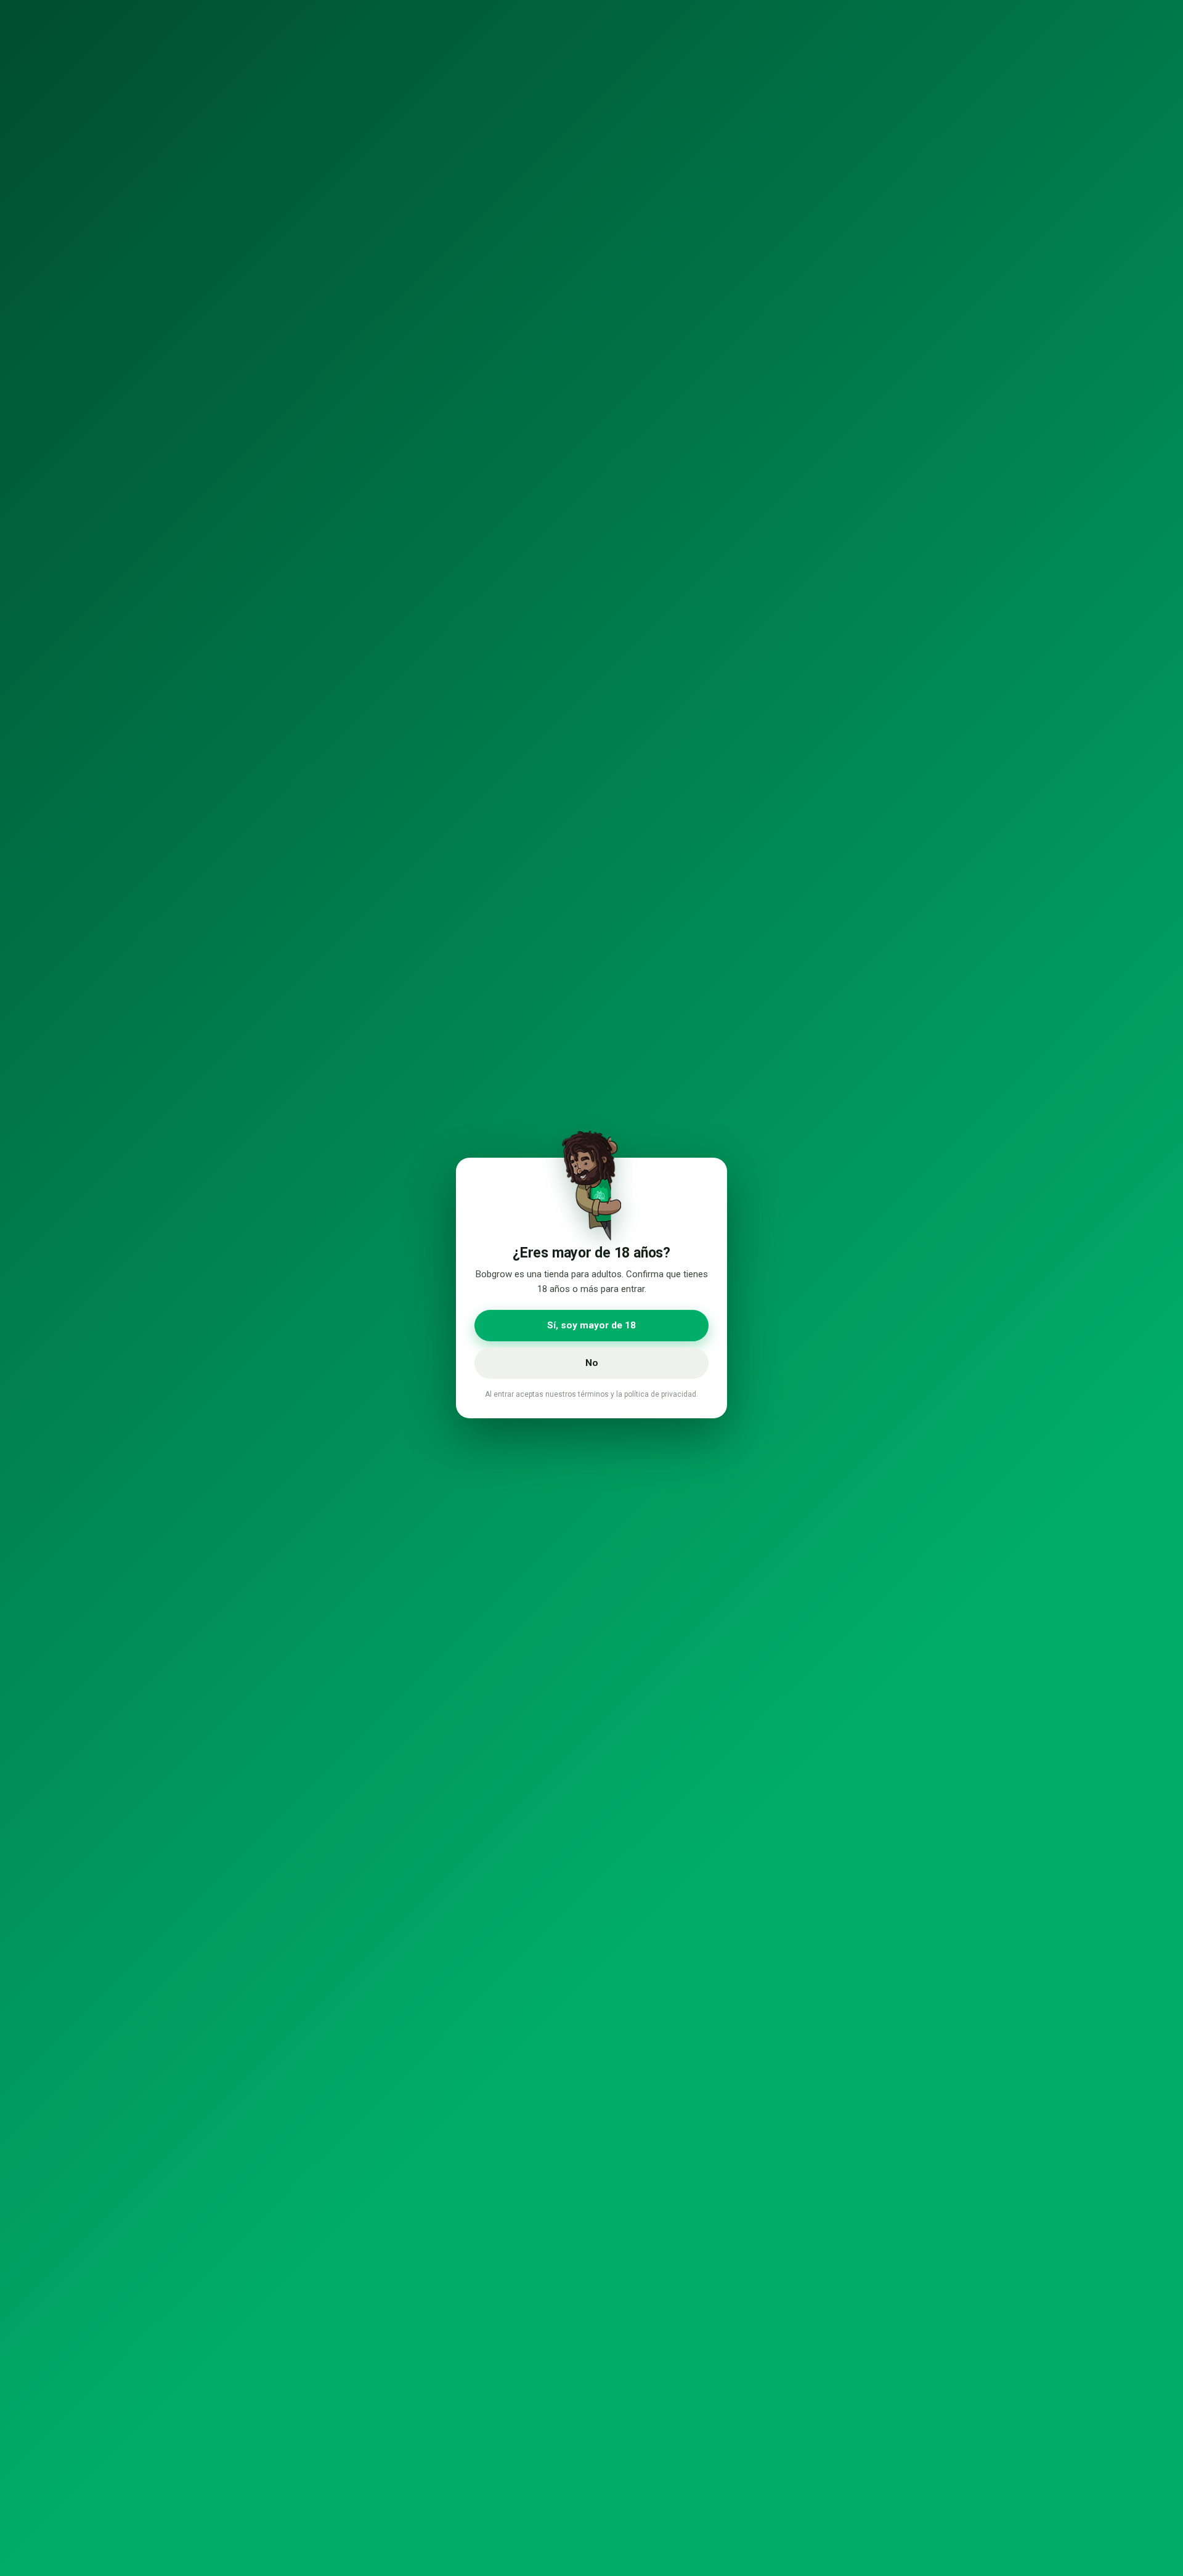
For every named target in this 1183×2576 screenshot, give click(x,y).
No (592, 1363)
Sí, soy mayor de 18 (591, 1325)
